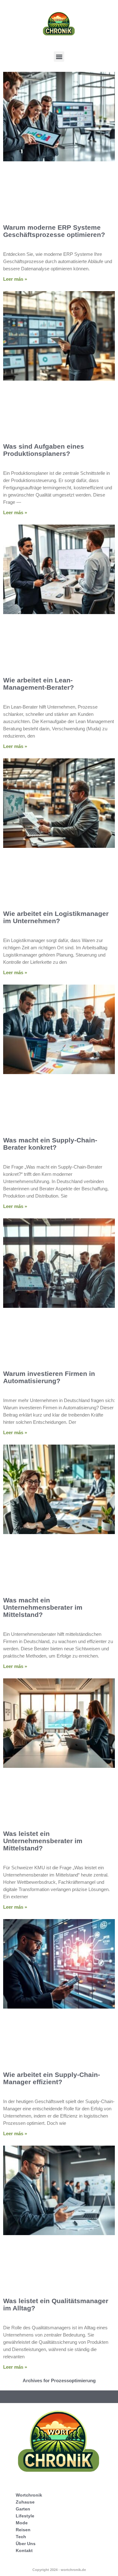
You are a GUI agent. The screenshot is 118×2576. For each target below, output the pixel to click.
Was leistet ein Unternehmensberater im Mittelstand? (43, 1841)
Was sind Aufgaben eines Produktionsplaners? (44, 450)
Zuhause (25, 2502)
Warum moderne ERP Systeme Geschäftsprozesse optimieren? (54, 231)
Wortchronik (29, 2495)
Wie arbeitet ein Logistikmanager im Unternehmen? (56, 917)
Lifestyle (25, 2516)
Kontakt (24, 2550)
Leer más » (15, 279)
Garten (23, 2509)
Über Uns (26, 2544)
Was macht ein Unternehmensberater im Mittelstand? (43, 1607)
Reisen (23, 2530)
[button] (59, 57)
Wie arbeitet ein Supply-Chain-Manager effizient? (52, 2078)
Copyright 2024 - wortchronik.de (59, 2570)
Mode (22, 2523)
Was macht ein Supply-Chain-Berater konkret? (50, 1144)
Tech (21, 2537)
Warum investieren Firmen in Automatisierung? (49, 1377)
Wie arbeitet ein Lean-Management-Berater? (39, 684)
